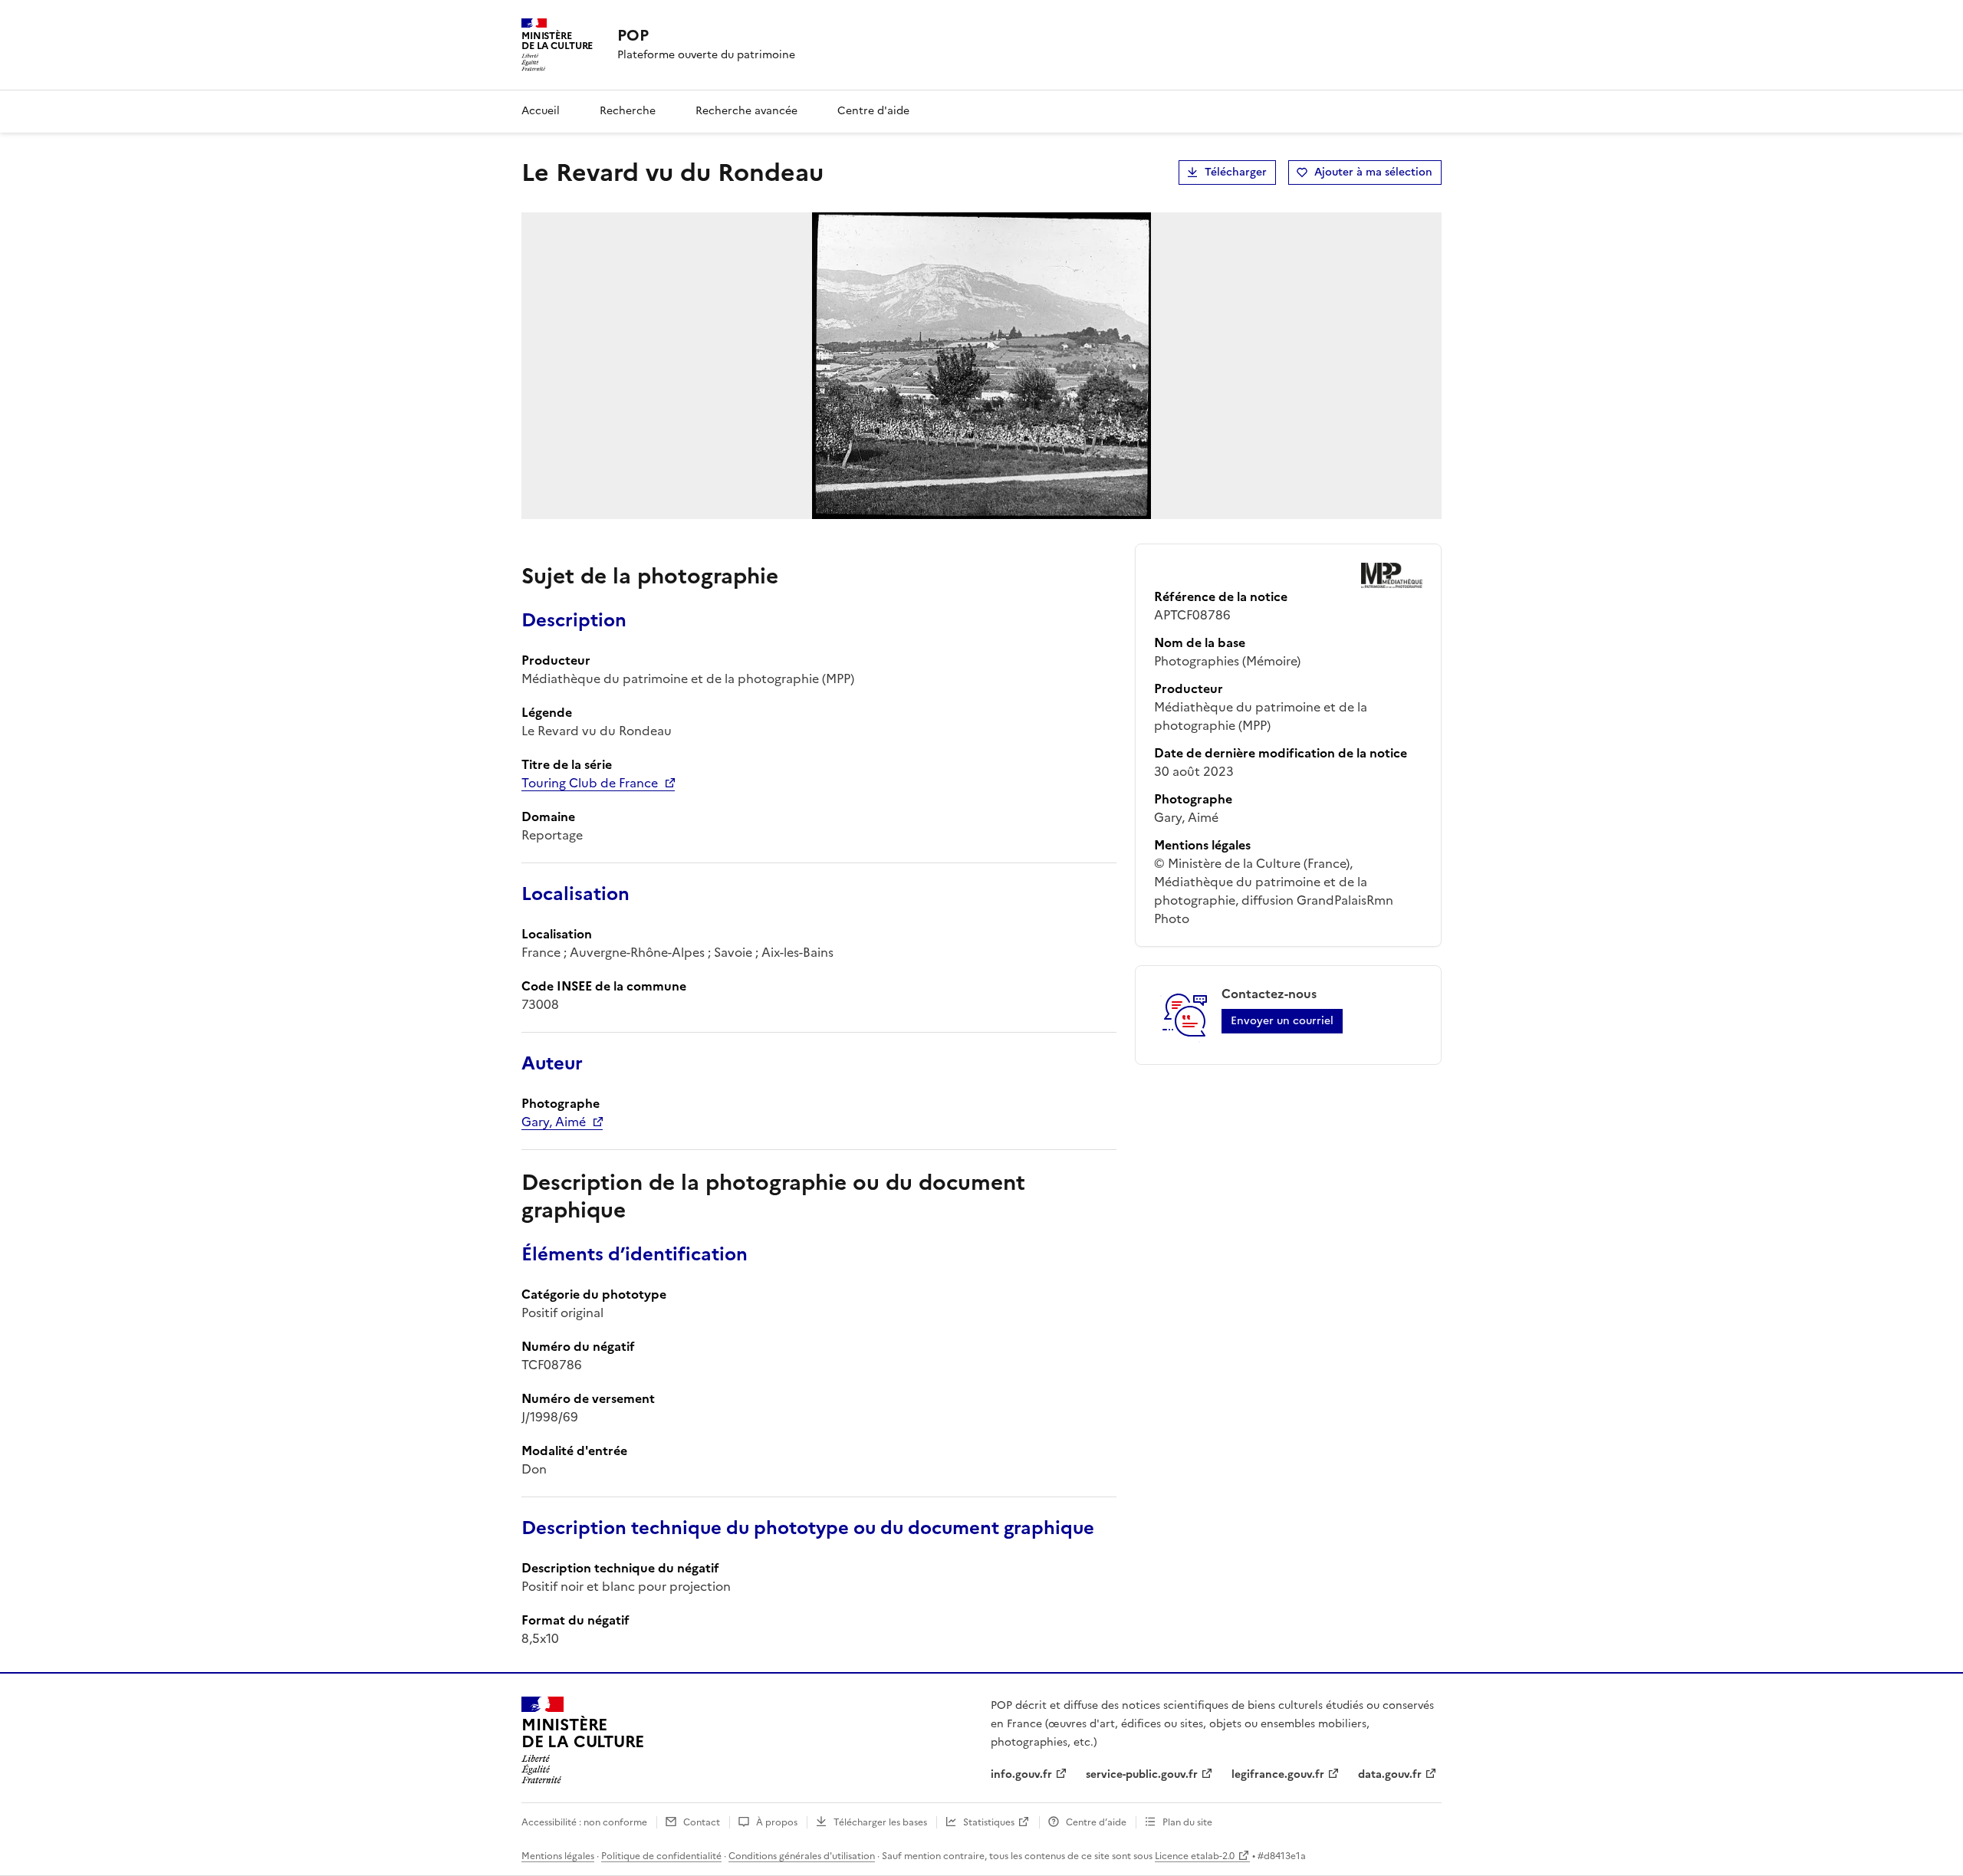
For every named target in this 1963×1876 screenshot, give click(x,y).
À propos (777, 1822)
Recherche (628, 111)
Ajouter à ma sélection (1373, 172)
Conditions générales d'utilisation (802, 1856)
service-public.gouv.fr (1142, 1774)
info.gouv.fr (1021, 1774)
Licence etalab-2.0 (1195, 1856)
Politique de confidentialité (661, 1856)
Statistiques (989, 1822)
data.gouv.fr (1390, 1774)
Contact (702, 1822)
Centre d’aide (1096, 1822)
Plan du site (1187, 1822)
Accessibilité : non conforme (584, 1822)
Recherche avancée (746, 111)
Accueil (541, 111)
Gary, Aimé (554, 1122)
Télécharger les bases (880, 1822)
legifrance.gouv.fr (1278, 1774)
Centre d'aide (873, 111)
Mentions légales (558, 1856)
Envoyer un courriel (1282, 1021)
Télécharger (1236, 172)
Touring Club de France (590, 783)
